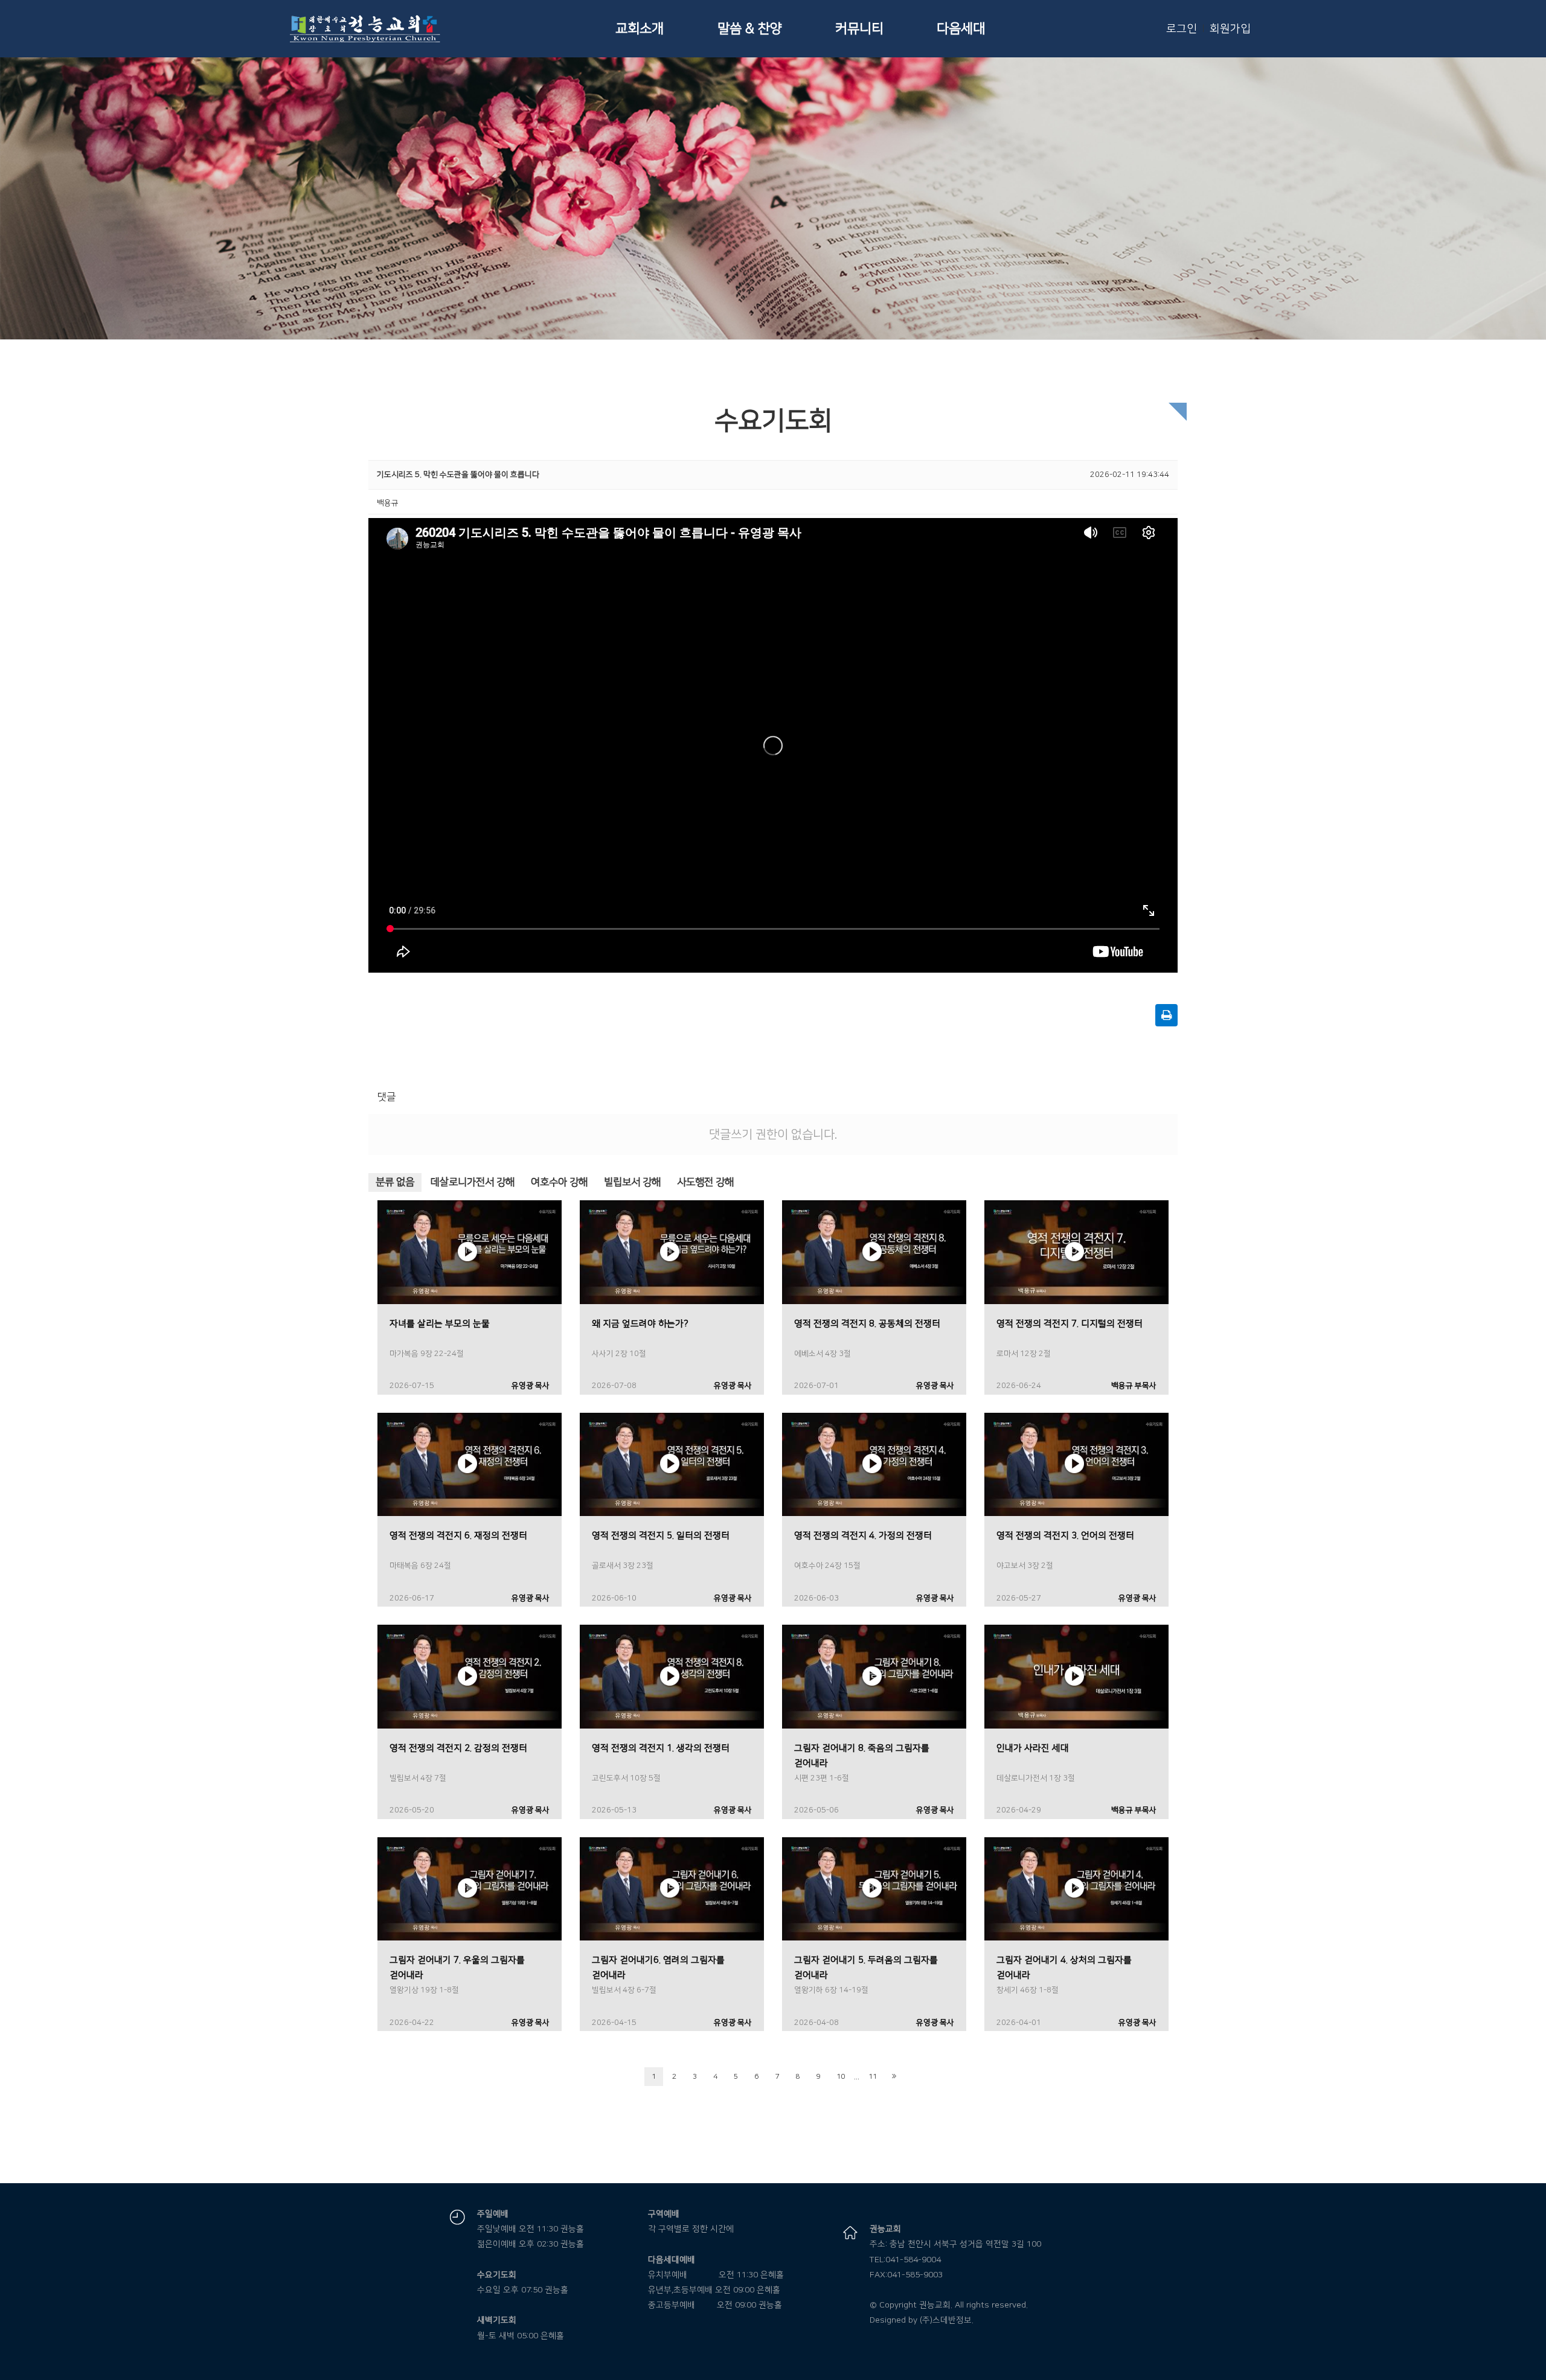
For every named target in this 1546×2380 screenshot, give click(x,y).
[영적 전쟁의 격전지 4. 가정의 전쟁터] (874, 1464)
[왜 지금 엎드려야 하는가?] (672, 1252)
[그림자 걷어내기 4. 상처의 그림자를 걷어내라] (1076, 1889)
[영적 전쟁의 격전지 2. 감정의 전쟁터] (470, 1676)
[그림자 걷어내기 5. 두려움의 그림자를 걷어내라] (874, 1889)
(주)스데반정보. (947, 2320)
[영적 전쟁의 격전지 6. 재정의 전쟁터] (470, 1464)
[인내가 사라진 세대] (1076, 1676)
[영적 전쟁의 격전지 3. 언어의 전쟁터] (1076, 1464)
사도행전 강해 (705, 1182)
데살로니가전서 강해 (473, 1182)
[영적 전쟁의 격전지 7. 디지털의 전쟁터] (1076, 1252)
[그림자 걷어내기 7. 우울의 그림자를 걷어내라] (470, 1889)
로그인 (1182, 29)
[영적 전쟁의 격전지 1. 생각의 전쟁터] (672, 1676)
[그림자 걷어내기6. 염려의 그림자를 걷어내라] (672, 1889)
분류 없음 (395, 1182)
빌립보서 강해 (632, 1182)
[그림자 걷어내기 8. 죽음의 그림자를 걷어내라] (874, 1676)
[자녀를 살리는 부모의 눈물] (470, 1252)
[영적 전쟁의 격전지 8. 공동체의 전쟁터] (874, 1252)
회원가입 (1230, 29)
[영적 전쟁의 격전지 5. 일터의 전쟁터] (672, 1464)
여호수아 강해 (559, 1182)
